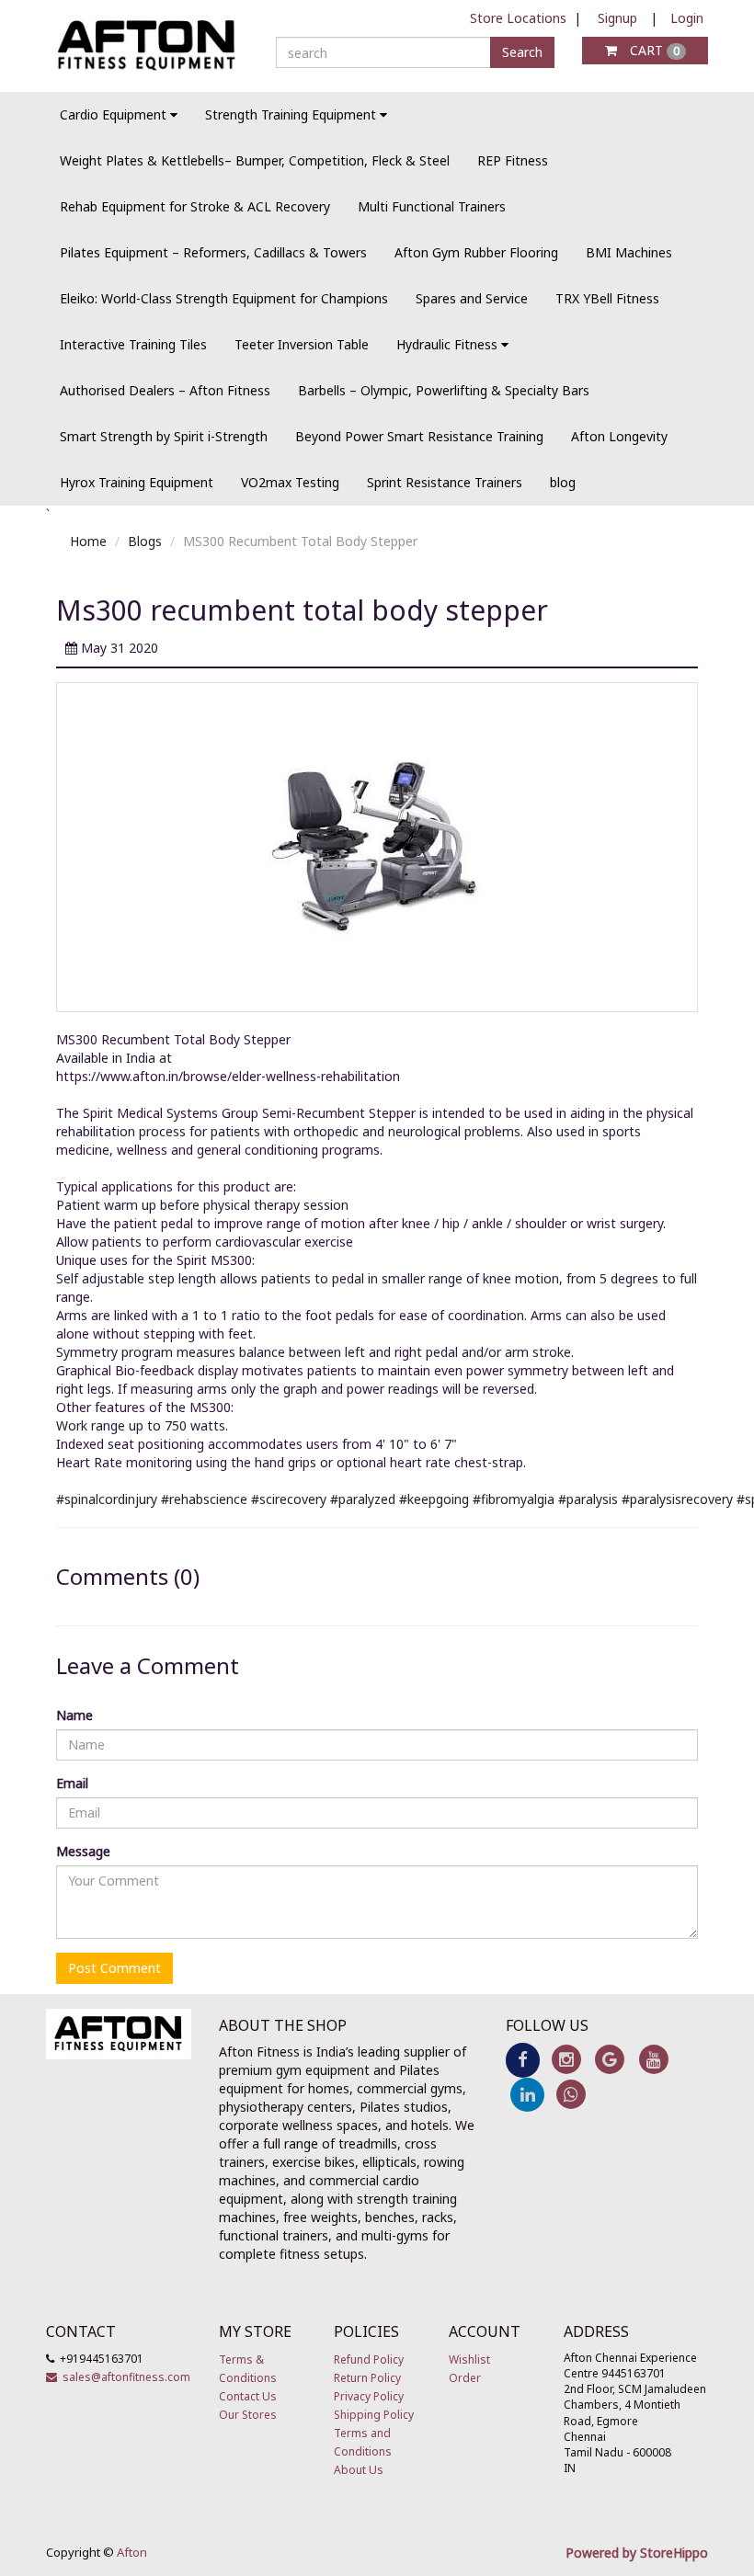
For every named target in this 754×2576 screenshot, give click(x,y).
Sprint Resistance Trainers (445, 482)
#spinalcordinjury (107, 1499)
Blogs (145, 541)
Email (72, 1783)
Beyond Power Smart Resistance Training (419, 436)
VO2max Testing (290, 482)
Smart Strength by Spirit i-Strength (164, 436)
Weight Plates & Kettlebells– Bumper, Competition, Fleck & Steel (255, 160)
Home (88, 541)
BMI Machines (629, 252)
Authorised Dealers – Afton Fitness (165, 390)
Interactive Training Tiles (133, 344)
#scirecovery (289, 1499)
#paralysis (588, 1499)
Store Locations (518, 18)
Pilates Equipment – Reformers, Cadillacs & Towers (213, 252)
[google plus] (610, 2059)
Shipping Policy (374, 2415)
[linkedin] (527, 2093)
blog (563, 482)
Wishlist (469, 2359)
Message (83, 1851)
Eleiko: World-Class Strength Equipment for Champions (224, 298)
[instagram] (566, 2059)
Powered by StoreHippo (637, 2553)
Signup (617, 18)
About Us (359, 2470)
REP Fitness (513, 160)
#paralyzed (363, 1499)
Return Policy (367, 2378)
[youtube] (653, 2059)
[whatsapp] (571, 2093)
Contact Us (248, 2396)
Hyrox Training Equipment (137, 482)
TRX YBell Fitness (607, 298)
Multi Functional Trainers (432, 206)
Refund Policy (369, 2359)
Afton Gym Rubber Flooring (476, 252)
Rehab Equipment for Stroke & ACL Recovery (195, 206)
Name (74, 1715)
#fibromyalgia (514, 1499)
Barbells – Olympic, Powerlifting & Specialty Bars (444, 390)
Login (687, 18)
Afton (132, 2552)
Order (465, 2378)
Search (522, 52)
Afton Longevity (619, 436)
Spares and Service (472, 298)
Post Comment (114, 1968)
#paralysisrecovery (677, 1499)
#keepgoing (434, 1499)
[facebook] (523, 2059)
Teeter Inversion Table (302, 344)
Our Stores (248, 2415)
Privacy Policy (369, 2396)
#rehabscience (204, 1499)
